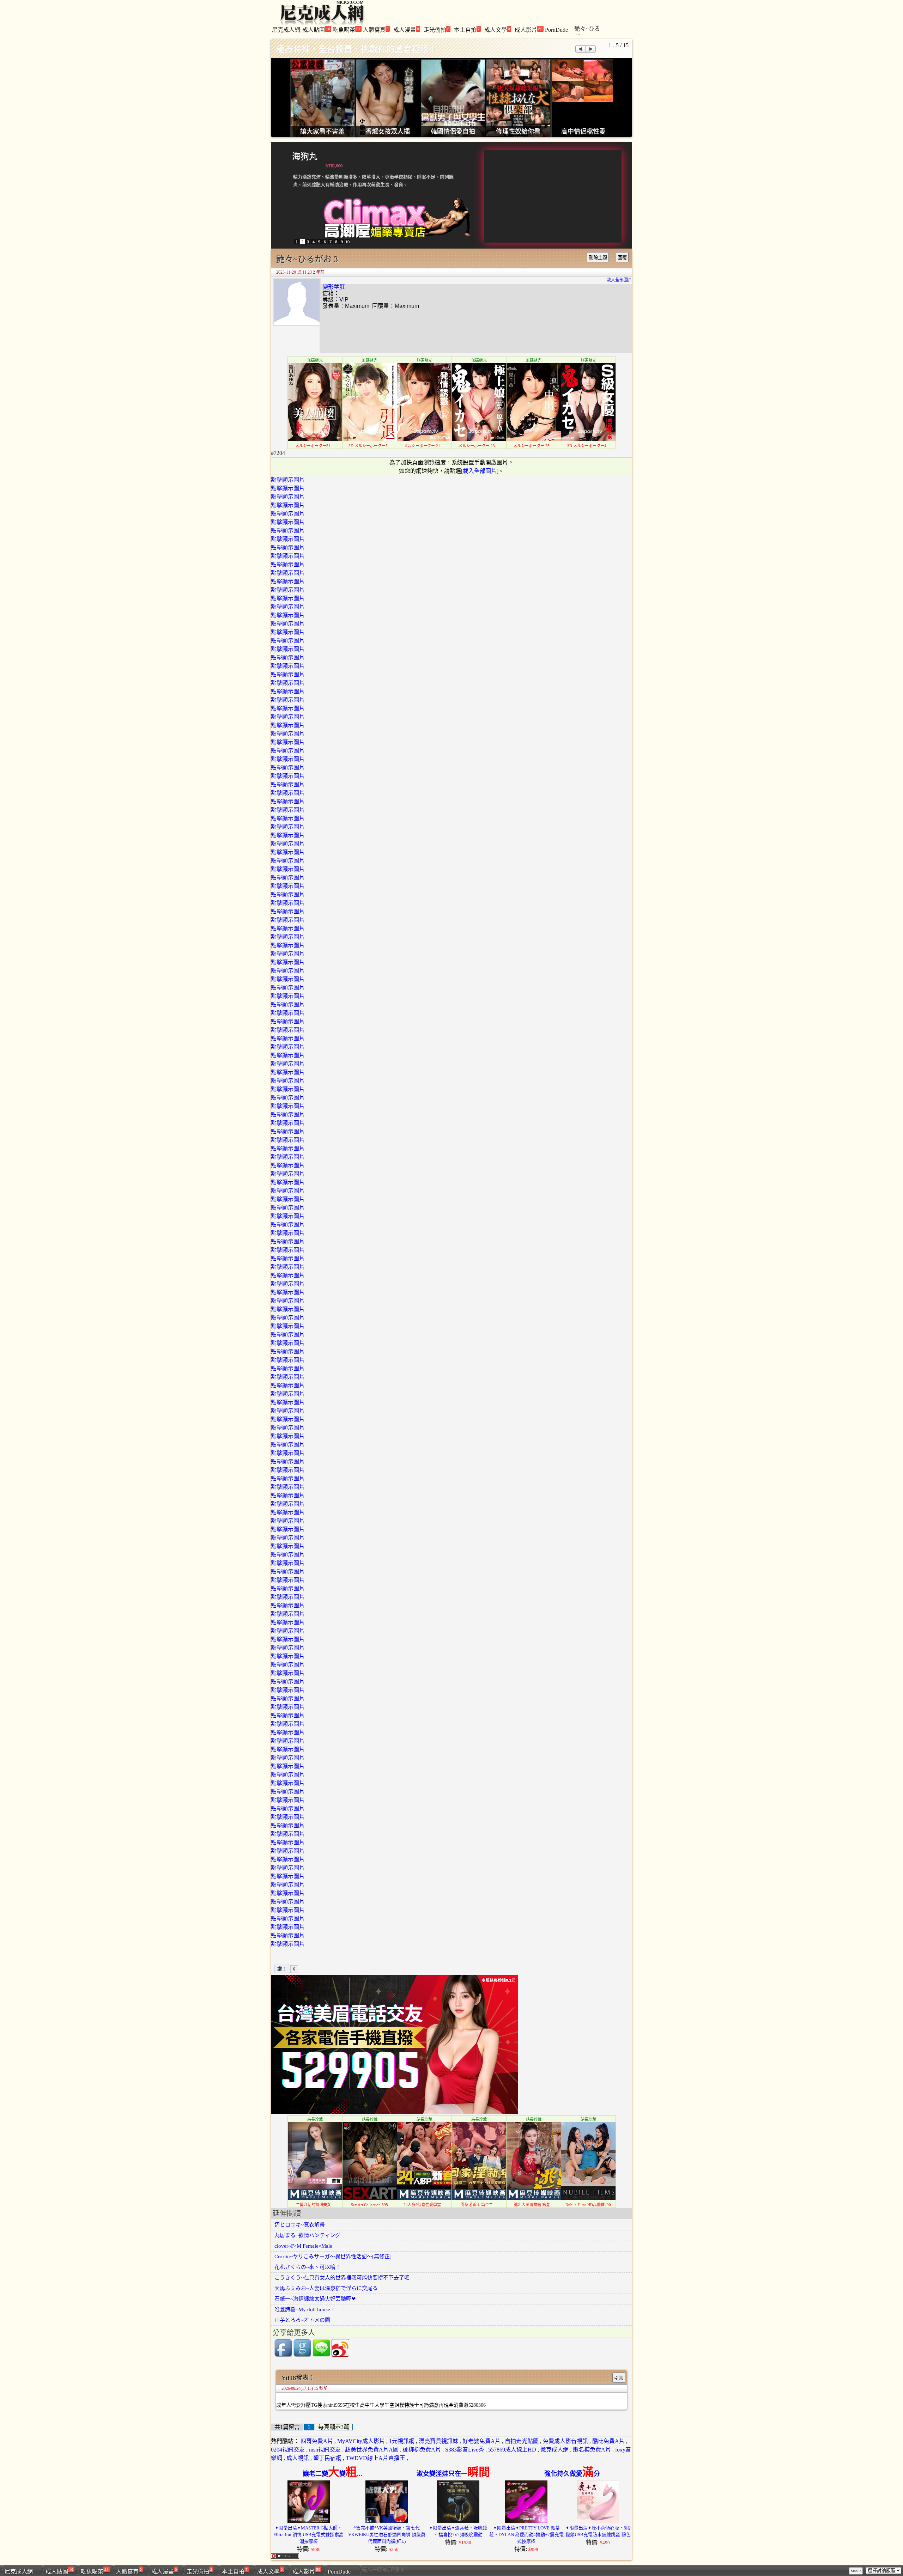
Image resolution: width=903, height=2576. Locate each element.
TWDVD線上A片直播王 (375, 2458)
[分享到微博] (340, 2355)
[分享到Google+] (302, 2355)
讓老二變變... (332, 2474)
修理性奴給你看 (518, 132)
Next (591, 49)
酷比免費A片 (608, 2441)
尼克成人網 (286, 30)
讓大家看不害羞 (322, 132)
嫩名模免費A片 (592, 2450)
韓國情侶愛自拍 (453, 132)
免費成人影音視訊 (565, 2441)
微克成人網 (554, 2450)
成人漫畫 (406, 29)
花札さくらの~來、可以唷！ (308, 2267)
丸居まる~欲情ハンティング (307, 2235)
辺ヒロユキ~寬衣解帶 (300, 2225)
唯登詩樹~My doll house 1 (304, 2309)
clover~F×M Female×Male (303, 2246)
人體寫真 (376, 29)
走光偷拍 (437, 29)
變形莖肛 (334, 287)
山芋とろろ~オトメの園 (302, 2320)
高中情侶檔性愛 (583, 132)
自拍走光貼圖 (522, 2441)
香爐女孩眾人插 (388, 132)
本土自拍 (467, 29)
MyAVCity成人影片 (361, 2441)
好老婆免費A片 (481, 2441)
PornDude (556, 30)
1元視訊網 (402, 2441)
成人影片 (529, 29)
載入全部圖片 (619, 280)
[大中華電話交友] (394, 2112)
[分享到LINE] (321, 2355)
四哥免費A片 (317, 2441)
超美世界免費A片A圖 (372, 2450)
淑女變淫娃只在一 (453, 2474)
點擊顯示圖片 (288, 480)
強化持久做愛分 (572, 2474)
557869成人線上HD (512, 2450)
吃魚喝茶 (347, 29)
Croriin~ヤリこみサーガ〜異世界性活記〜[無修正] (333, 2257)
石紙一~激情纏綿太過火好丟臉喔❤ (315, 2299)
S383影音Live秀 (465, 2450)
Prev (580, 49)
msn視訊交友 (325, 2450)
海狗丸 (305, 156)
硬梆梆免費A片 (422, 2450)
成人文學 (497, 29)
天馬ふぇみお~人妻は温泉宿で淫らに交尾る (326, 2288)
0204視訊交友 (288, 2450)
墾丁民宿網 (327, 2458)
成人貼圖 (316, 29)
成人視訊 (298, 2458)
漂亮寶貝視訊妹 (438, 2441)
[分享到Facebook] (283, 2355)
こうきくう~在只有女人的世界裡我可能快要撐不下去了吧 (342, 2278)
